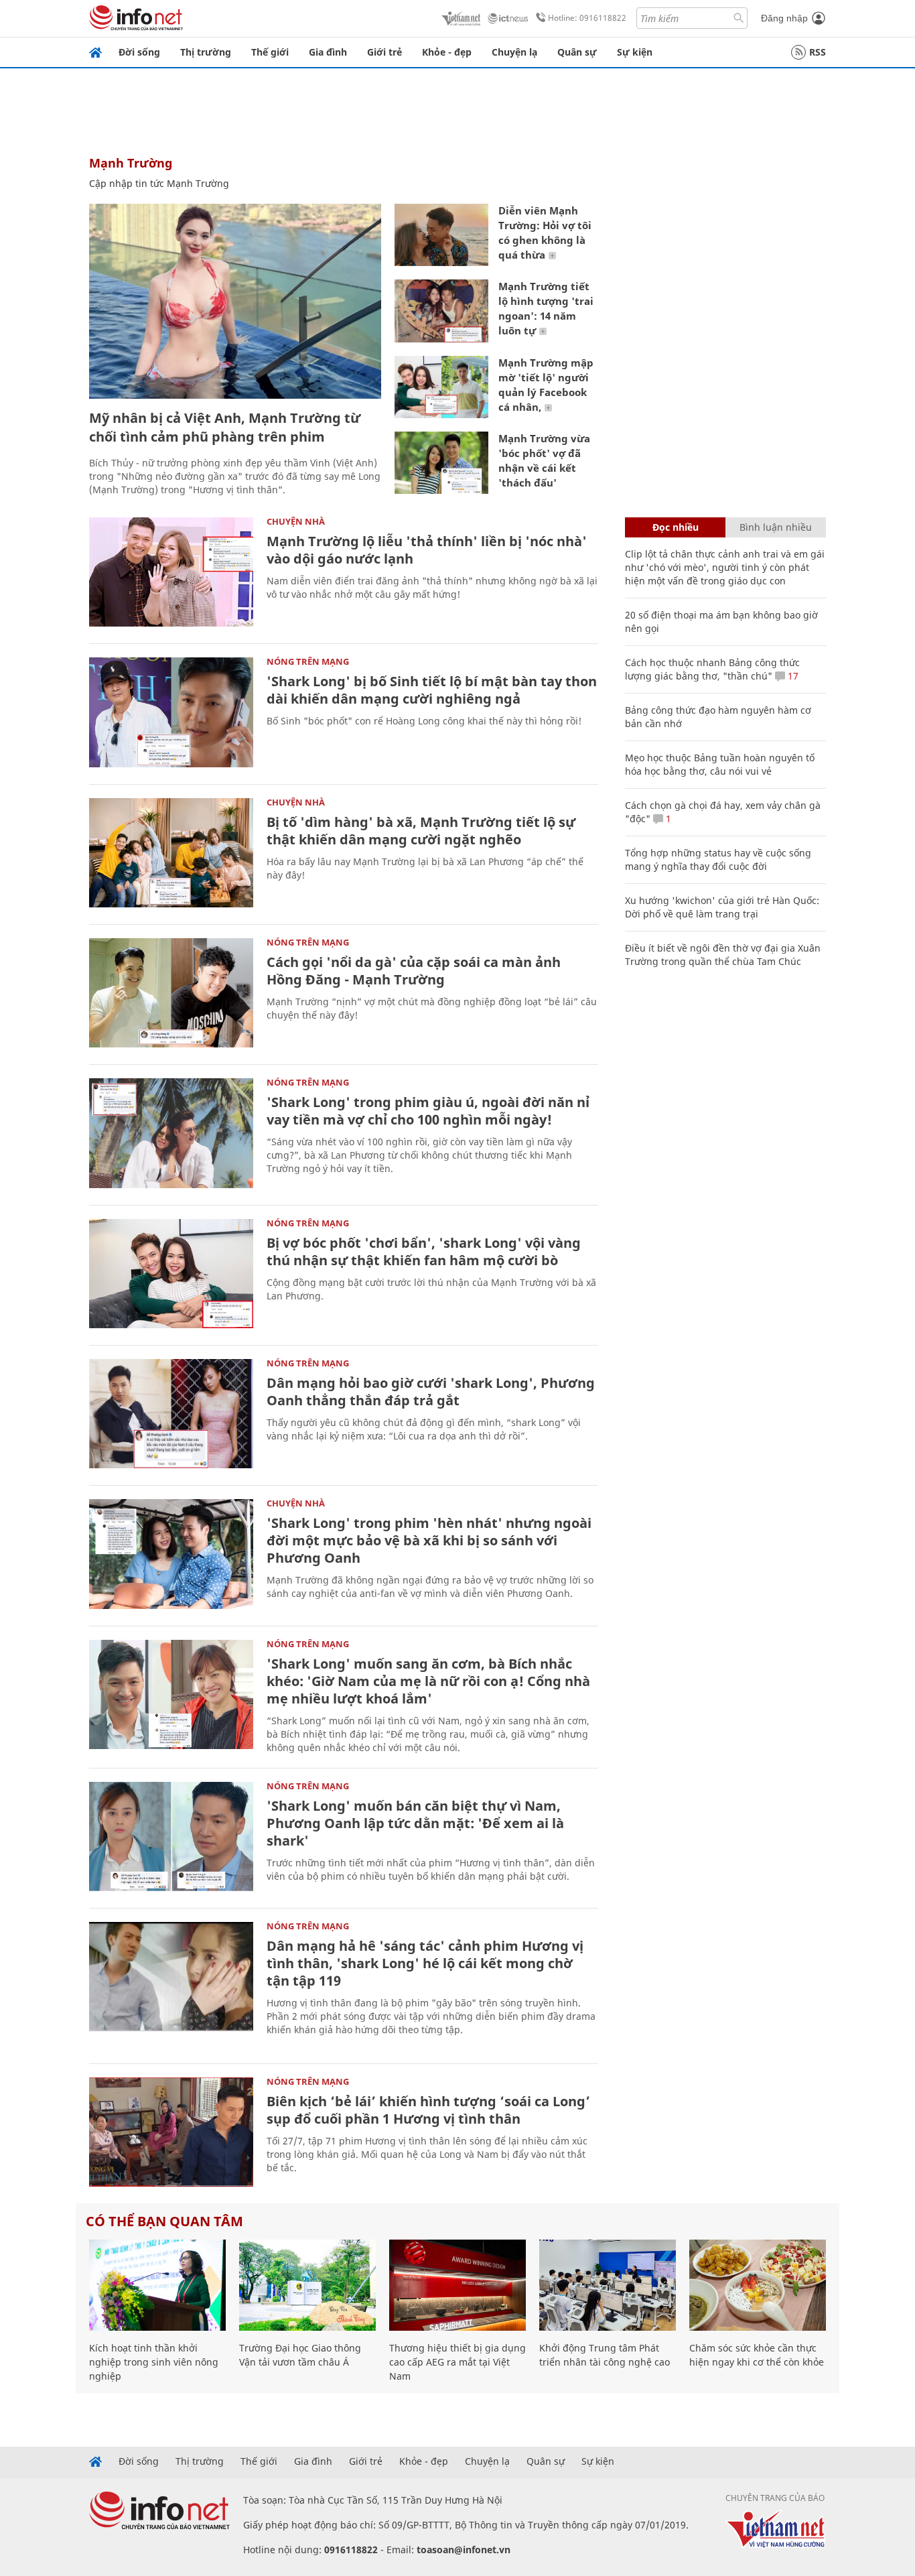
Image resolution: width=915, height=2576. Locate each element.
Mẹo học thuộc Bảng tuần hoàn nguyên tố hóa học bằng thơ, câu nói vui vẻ (720, 764)
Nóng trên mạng (308, 661)
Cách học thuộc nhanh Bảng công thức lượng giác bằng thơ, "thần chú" (712, 669)
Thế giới (270, 52)
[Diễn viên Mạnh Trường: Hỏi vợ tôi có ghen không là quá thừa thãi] (441, 235)
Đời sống (139, 52)
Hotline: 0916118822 (587, 18)
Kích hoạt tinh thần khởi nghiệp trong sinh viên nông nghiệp (154, 2362)
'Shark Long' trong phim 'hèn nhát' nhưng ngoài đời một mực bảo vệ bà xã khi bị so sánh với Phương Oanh (429, 1540)
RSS (818, 52)
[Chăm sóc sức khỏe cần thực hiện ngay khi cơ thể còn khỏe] (758, 2285)
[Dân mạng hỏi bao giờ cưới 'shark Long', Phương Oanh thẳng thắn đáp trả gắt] (171, 1414)
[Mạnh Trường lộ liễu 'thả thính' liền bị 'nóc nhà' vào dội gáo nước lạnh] (171, 572)
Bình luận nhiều (776, 527)
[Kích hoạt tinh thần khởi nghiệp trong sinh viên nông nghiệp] (157, 2285)
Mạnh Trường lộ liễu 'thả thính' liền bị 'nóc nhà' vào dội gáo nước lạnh (427, 550)
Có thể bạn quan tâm (164, 2221)
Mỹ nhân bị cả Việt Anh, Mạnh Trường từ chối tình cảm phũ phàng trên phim (225, 427)
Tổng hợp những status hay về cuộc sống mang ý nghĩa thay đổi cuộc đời (718, 859)
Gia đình (328, 52)
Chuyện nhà (296, 521)
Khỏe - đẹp (447, 52)
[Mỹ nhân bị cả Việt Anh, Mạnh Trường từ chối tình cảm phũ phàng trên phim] (235, 301)
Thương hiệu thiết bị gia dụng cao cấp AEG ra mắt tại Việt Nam (457, 2362)
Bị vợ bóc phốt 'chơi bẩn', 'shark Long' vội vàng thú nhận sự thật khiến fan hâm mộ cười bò (424, 1251)
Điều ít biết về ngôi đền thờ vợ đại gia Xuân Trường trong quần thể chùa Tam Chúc (723, 955)
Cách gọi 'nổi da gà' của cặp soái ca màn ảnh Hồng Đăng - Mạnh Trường (414, 971)
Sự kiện (635, 52)
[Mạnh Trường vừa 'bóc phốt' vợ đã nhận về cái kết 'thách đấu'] (441, 463)
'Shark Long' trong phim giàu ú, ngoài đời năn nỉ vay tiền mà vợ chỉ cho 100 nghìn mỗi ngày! (428, 1111)
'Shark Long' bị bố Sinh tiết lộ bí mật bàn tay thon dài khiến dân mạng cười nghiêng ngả (432, 690)
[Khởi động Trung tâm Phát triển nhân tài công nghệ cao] (608, 2285)
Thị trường (206, 52)
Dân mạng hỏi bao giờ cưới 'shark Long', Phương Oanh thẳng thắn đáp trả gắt (431, 1392)
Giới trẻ (384, 52)
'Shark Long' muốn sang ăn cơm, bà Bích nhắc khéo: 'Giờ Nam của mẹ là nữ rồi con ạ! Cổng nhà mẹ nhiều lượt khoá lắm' (428, 1681)
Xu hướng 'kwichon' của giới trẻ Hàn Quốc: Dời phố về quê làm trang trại (722, 907)
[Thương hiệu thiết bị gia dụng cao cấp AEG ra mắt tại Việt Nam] (457, 2285)
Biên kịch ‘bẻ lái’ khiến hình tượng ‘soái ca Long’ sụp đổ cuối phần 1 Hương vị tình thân (428, 2110)
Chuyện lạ (514, 52)
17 (792, 676)
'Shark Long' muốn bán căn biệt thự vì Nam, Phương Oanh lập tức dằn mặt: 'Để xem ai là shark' (415, 1823)
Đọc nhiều (676, 527)
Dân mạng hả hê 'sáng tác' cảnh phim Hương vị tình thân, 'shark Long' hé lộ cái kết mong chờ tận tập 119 (425, 1963)
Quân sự (577, 52)
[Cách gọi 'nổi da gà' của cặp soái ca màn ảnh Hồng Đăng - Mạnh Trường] (171, 993)
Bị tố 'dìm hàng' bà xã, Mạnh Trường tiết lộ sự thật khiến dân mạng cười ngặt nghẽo (421, 831)
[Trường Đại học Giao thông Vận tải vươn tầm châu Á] (307, 2285)
